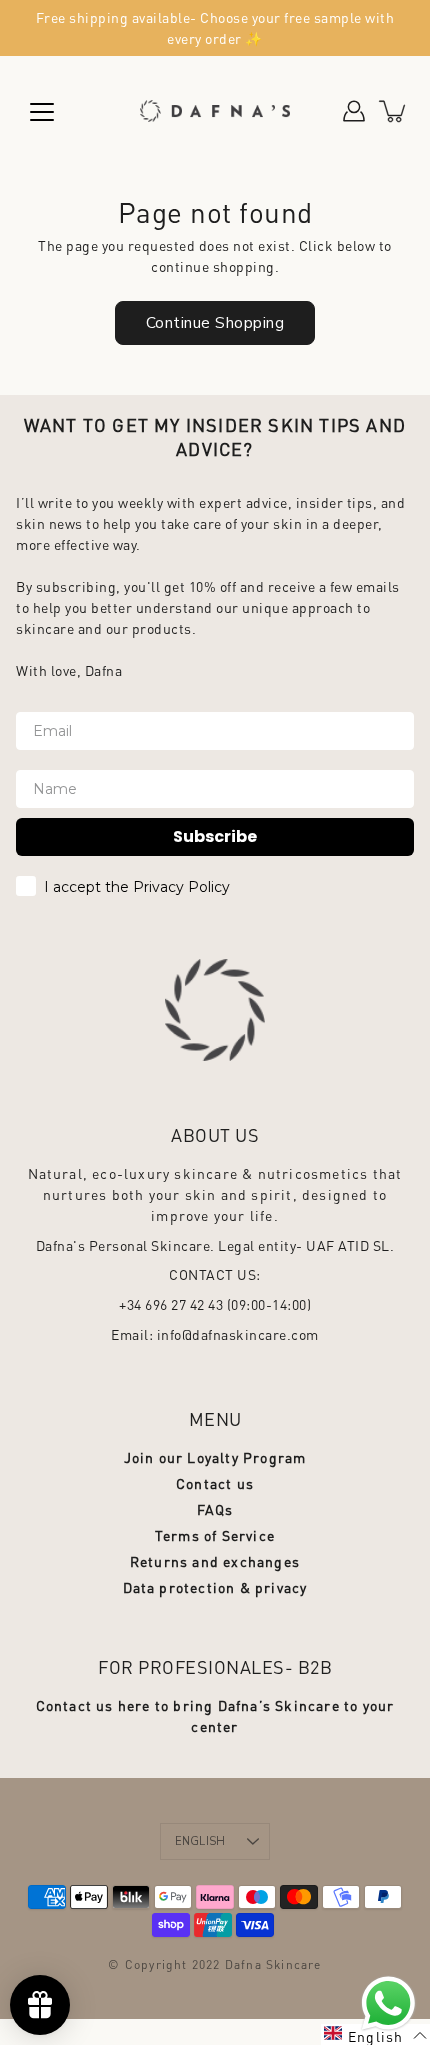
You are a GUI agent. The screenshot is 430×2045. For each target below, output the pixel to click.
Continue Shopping (215, 322)
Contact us (215, 1483)
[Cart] (394, 111)
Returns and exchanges (215, 1561)
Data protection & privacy (215, 1587)
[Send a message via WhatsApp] (388, 2003)
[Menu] (42, 112)
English (200, 1841)
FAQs (215, 1509)
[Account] (354, 111)
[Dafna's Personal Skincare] (215, 111)
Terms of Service (215, 1535)
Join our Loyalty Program (215, 1457)
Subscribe (215, 836)
